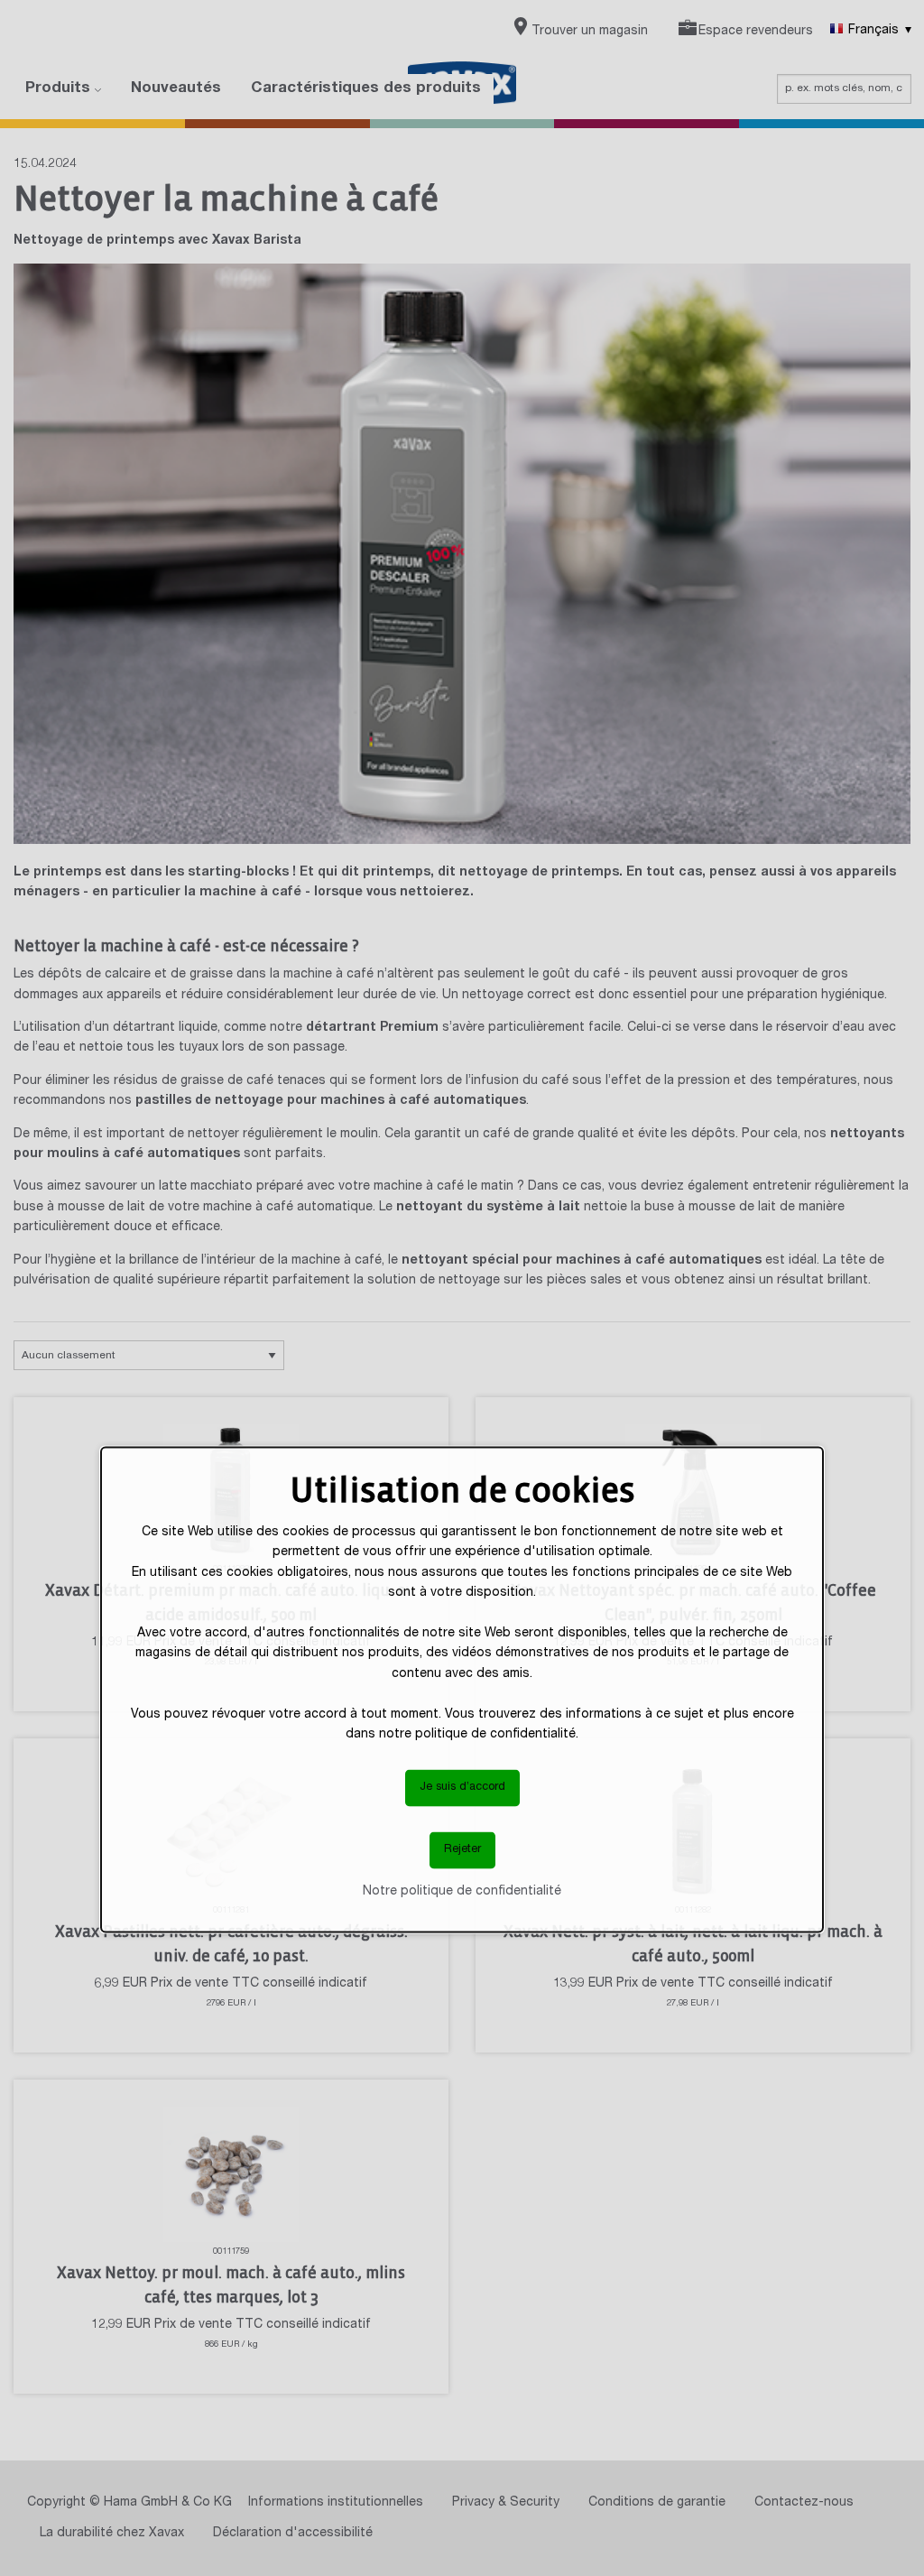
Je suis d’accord (462, 1788)
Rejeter (462, 1850)
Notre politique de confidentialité (462, 1891)
